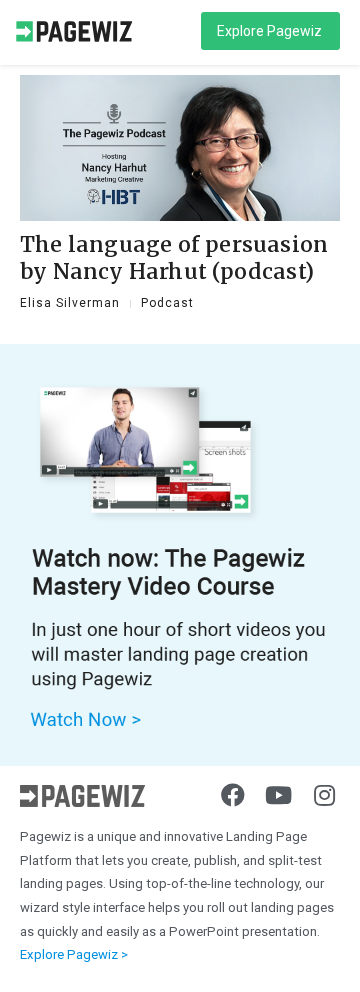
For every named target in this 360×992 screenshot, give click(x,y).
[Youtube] (279, 795)
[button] (270, 31)
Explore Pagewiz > (74, 954)
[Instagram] (325, 795)
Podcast (167, 303)
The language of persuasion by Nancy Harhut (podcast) (174, 258)
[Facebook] (233, 795)
